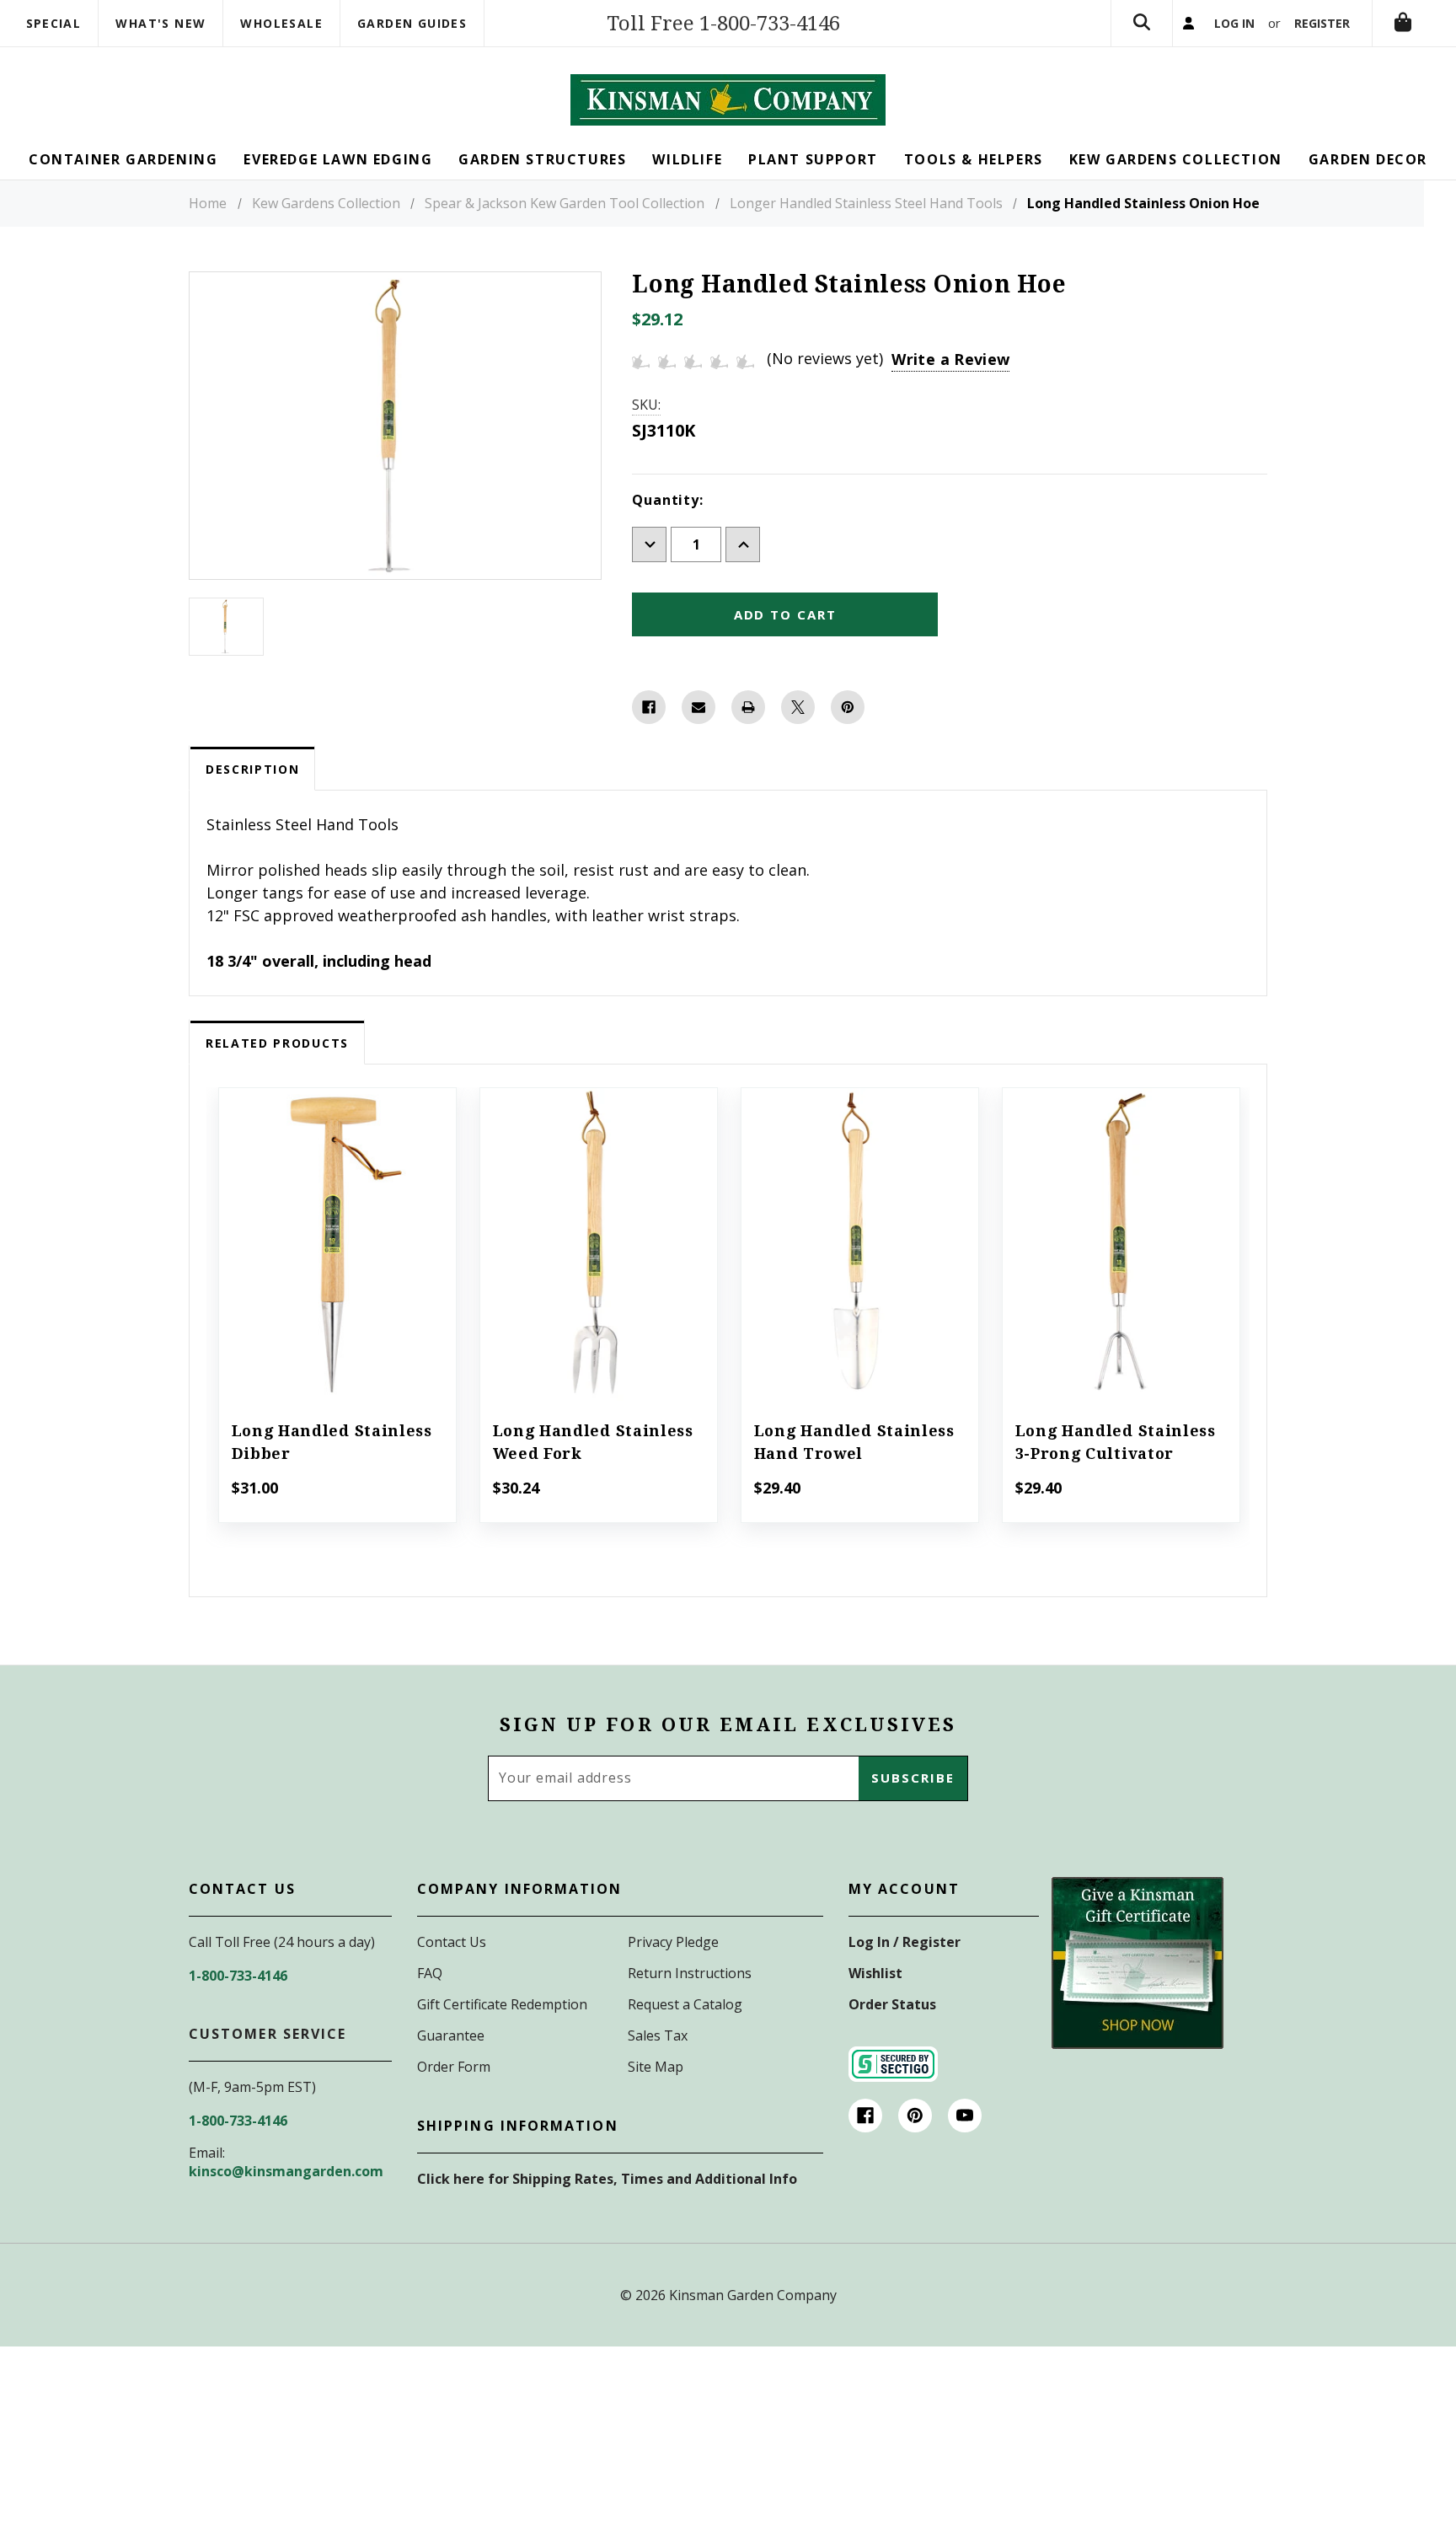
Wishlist (875, 1973)
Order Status (892, 2004)
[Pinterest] (848, 707)
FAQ (430, 1973)
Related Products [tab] (277, 1043)
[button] (1137, 1963)
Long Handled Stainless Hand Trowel (854, 1442)
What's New (161, 23)
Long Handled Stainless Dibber (332, 1442)
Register (1322, 23)
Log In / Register (905, 1942)
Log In (1234, 23)
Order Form (454, 2067)
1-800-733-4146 (238, 1976)
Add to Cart (337, 1268)
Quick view (337, 1221)
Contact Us (452, 1942)
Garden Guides (412, 23)
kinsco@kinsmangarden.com (286, 2171)
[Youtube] (965, 2116)
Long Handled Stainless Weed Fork (593, 1442)
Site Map (656, 2067)
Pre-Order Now (598, 1268)
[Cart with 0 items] (1403, 23)
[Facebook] (649, 707)
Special (54, 23)
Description (252, 769)
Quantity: (667, 500)
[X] (798, 707)
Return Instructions (690, 1973)
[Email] (699, 707)
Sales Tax (658, 2035)
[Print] (748, 707)
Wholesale (281, 23)
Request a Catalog (685, 2004)
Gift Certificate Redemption (502, 2004)
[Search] (1142, 23)
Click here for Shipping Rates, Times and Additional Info (607, 2179)
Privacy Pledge (673, 1942)
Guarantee (451, 2035)
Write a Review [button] (950, 359)
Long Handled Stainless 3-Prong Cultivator (1116, 1442)
